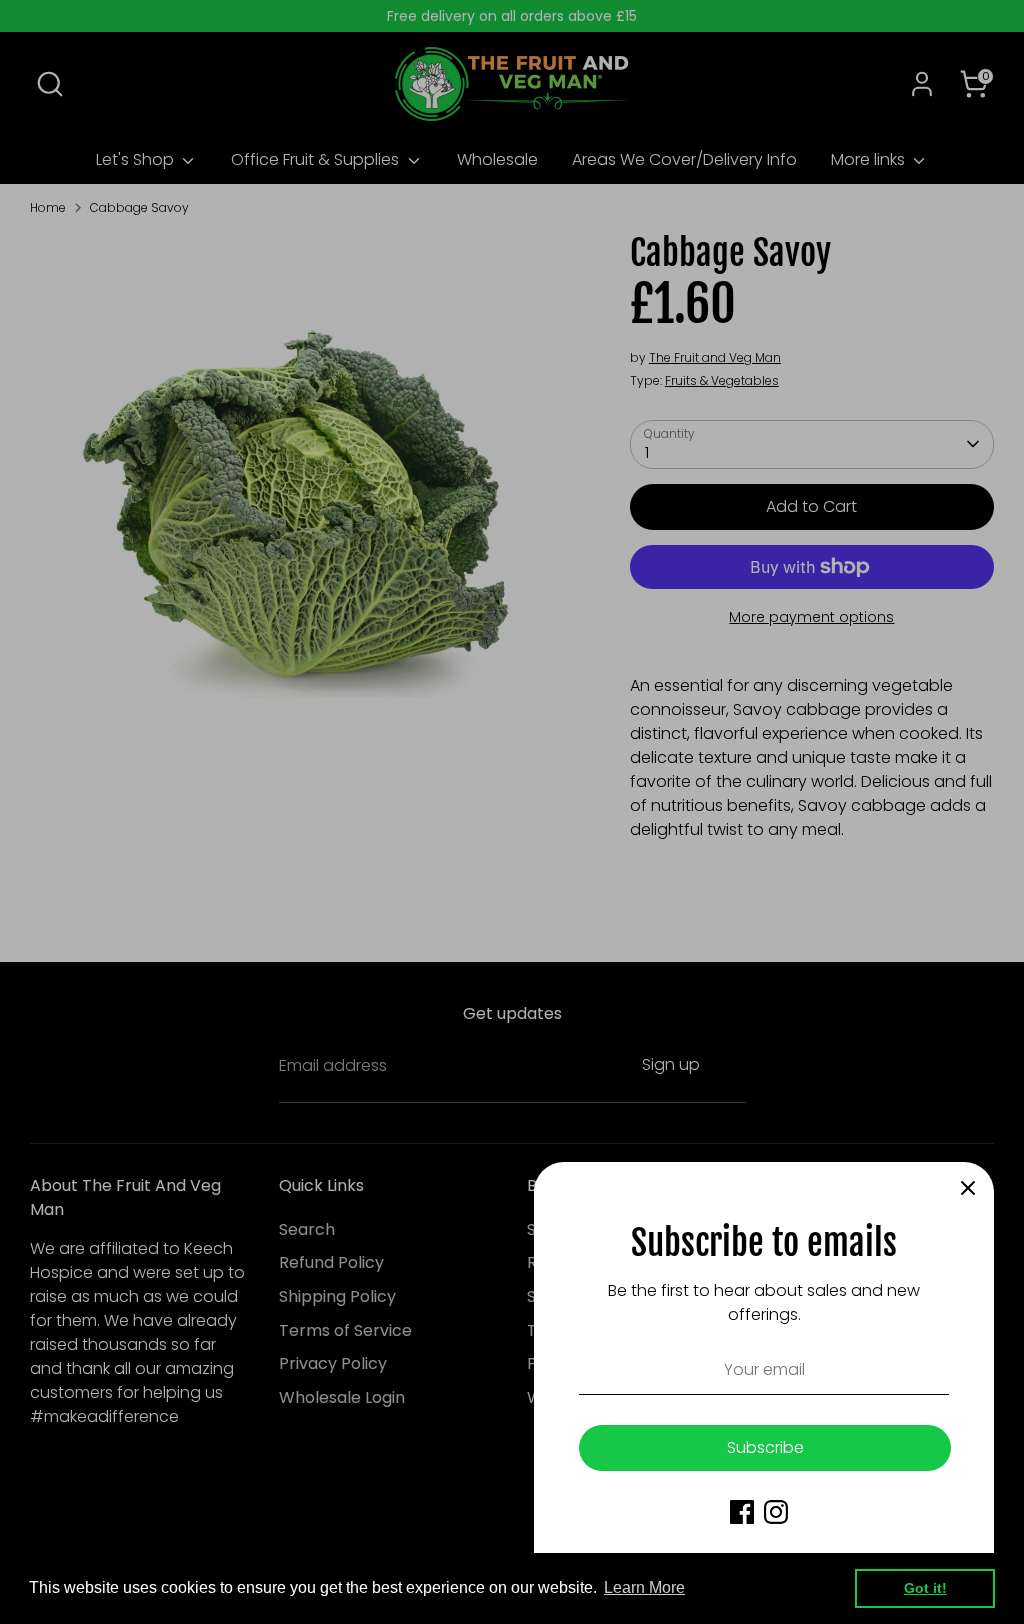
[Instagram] (776, 1512)
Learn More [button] (644, 1587)
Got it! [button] (925, 1588)
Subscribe (765, 1447)
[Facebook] (742, 1512)
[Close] (968, 1188)
